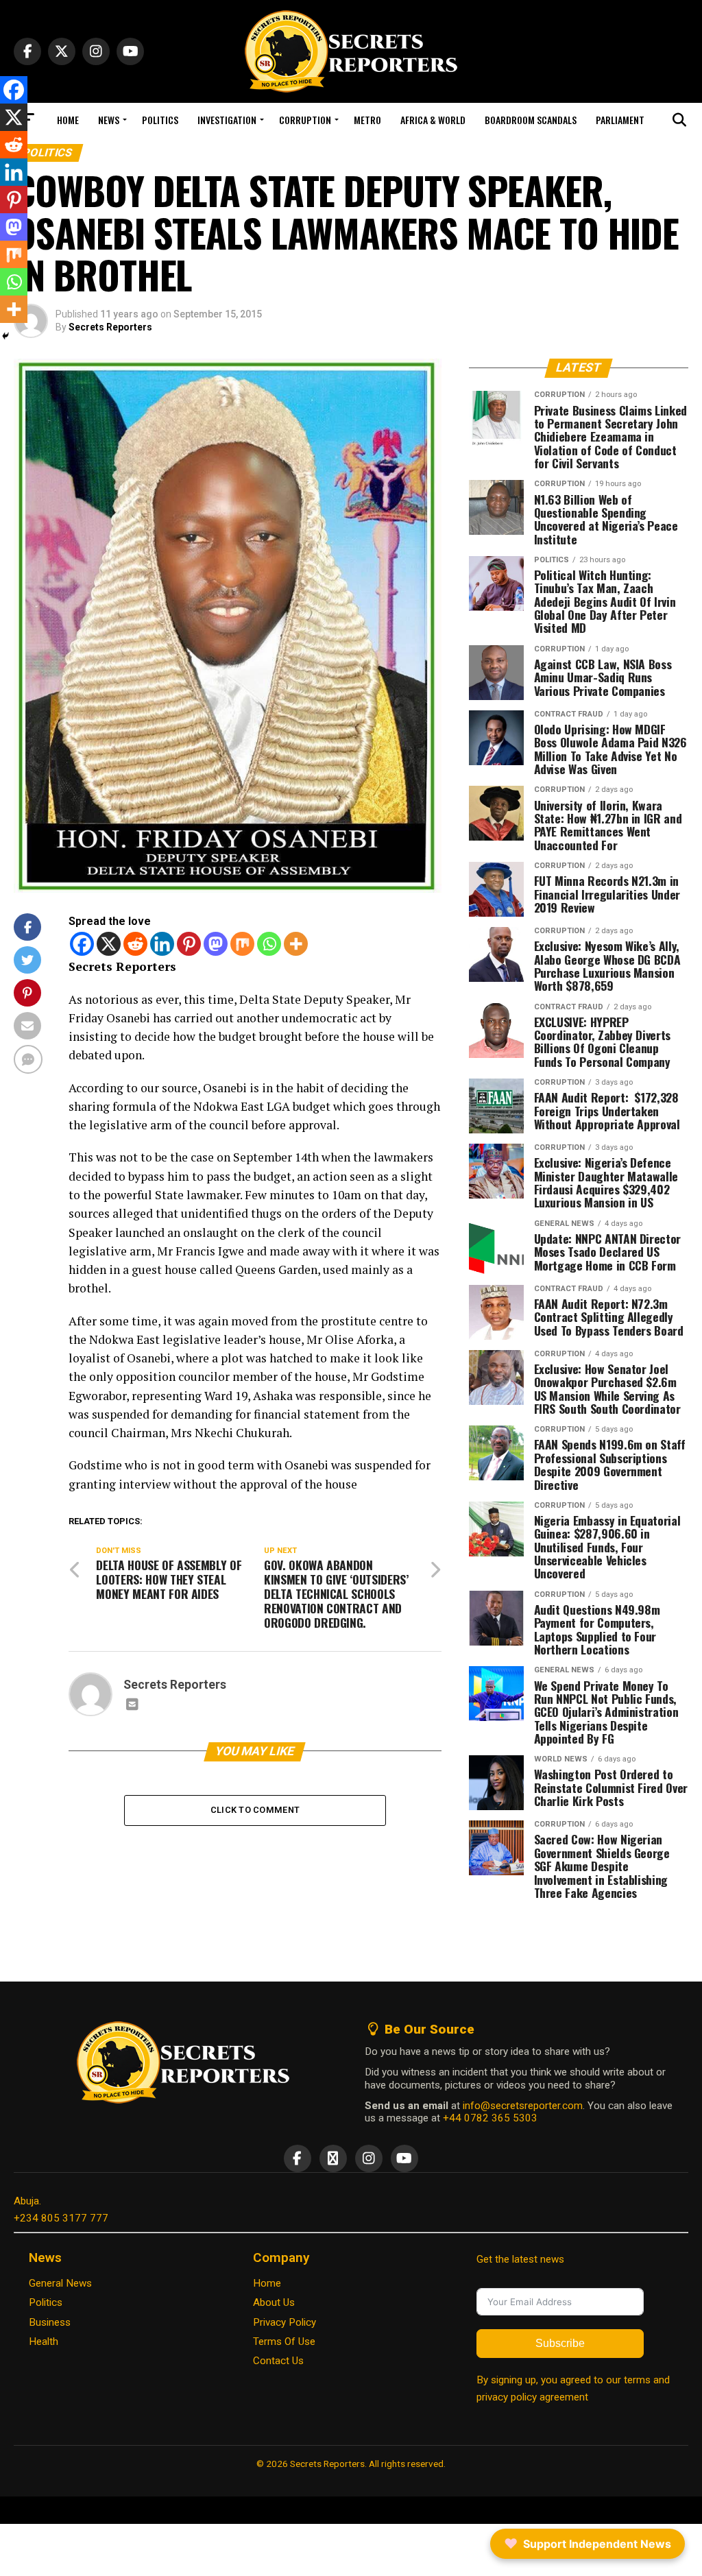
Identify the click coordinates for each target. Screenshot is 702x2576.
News (109, 120)
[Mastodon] (216, 944)
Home (68, 120)
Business (50, 2322)
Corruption (305, 120)
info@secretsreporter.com (523, 2106)
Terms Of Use (284, 2342)
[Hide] (5, 336)
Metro (367, 120)
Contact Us (278, 2361)
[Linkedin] (162, 944)
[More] (296, 944)
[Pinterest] (189, 944)
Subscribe (560, 2343)
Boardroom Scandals (531, 120)
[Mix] (242, 944)
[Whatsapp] (269, 944)
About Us (274, 2302)
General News (60, 2283)
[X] (109, 944)
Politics (160, 120)
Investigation (227, 120)
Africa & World (433, 120)
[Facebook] (82, 944)
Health (44, 2342)
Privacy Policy (285, 2322)
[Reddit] (135, 944)
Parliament (620, 120)
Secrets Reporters (110, 327)
